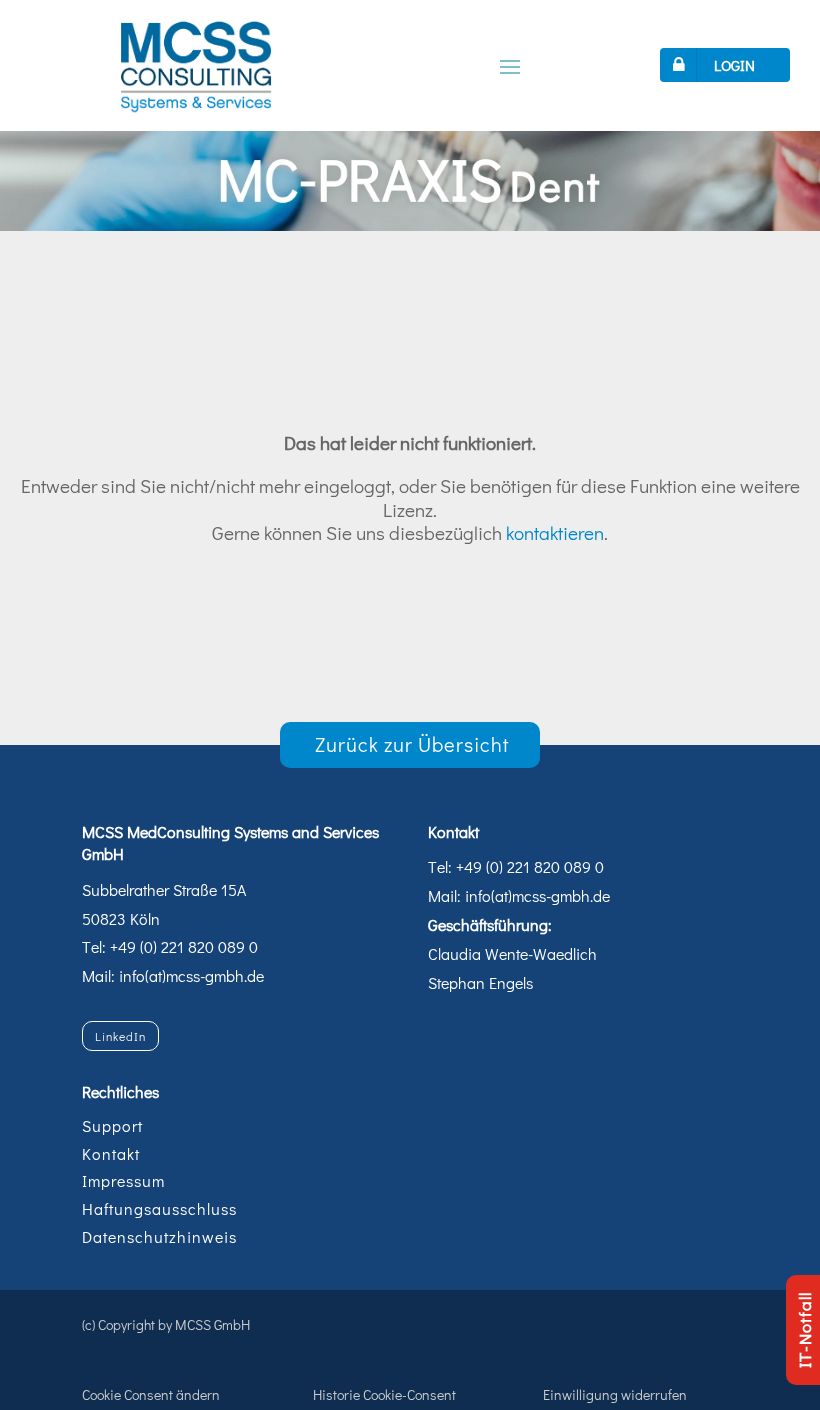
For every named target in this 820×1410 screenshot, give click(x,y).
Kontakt (111, 1153)
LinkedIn (120, 1036)
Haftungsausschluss (159, 1208)
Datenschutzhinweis (159, 1236)
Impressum (123, 1180)
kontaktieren (555, 532)
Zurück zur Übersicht (412, 744)
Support (112, 1125)
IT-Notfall (804, 1330)
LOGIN (734, 65)
